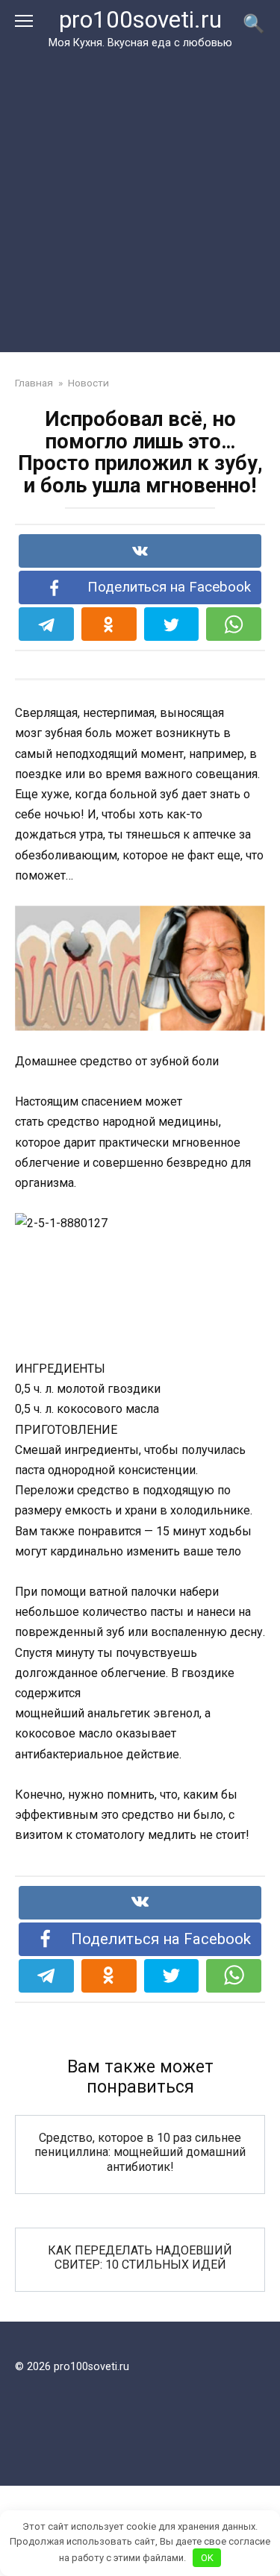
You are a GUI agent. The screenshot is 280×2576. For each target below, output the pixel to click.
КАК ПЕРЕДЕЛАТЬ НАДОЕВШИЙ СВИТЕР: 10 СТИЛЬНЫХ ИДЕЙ (140, 2257)
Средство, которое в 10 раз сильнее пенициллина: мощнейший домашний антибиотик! (140, 2152)
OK (207, 2558)
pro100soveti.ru (140, 20)
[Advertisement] (140, 198)
